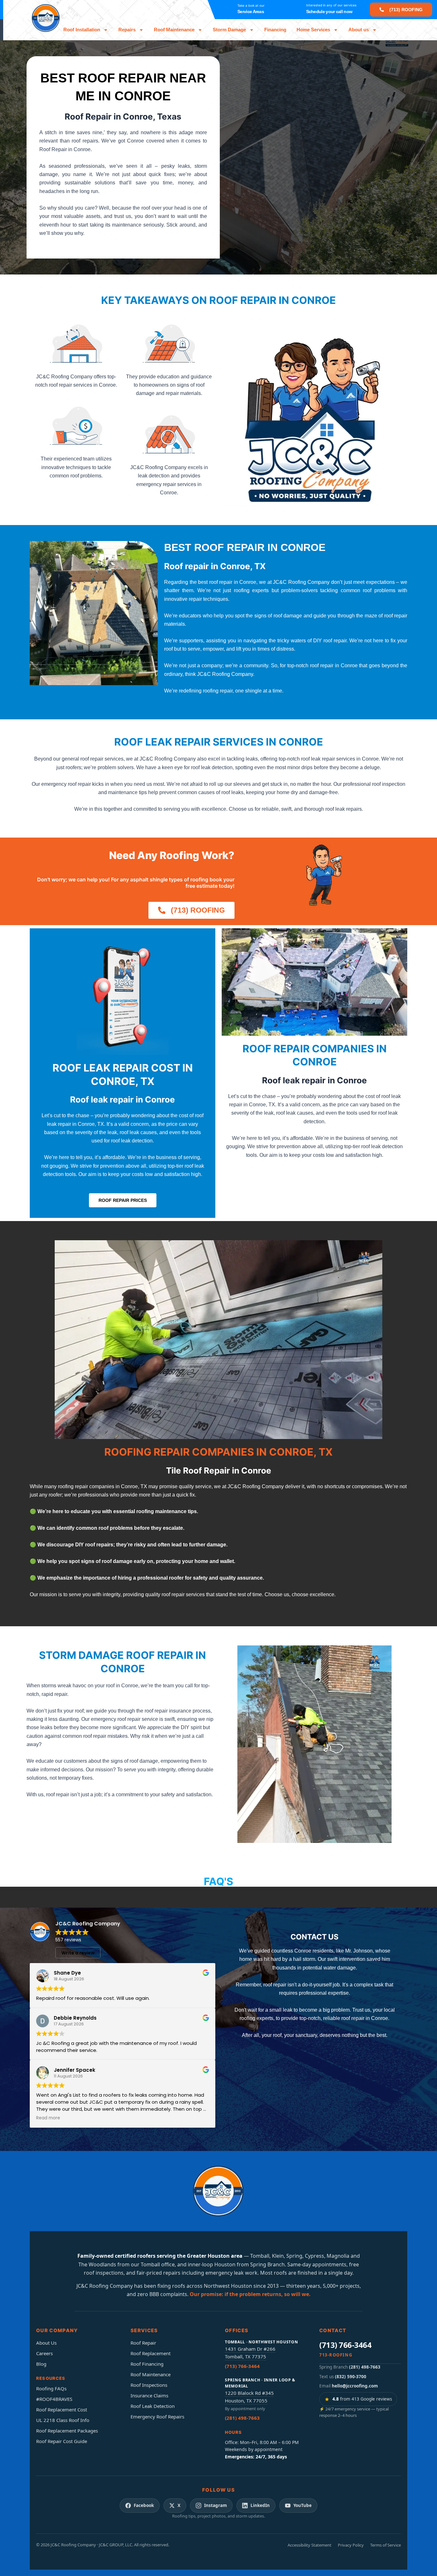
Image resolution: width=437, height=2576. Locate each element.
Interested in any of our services (331, 5)
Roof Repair (143, 2343)
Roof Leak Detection (153, 2406)
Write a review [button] (78, 1953)
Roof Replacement (151, 2353)
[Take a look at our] (226, 10)
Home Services (313, 30)
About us (359, 30)
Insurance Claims (149, 2395)
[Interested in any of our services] (295, 10)
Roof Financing (147, 2364)
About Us (46, 2343)
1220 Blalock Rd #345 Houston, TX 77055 (249, 2397)
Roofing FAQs (51, 2388)
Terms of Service (385, 2545)
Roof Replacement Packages (67, 2431)
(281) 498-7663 (242, 2418)
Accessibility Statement (310, 2545)
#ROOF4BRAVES (54, 2399)
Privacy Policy (351, 2545)
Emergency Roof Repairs (157, 2417)
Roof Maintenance (174, 30)
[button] (401, 10)
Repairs (127, 30)
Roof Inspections (149, 2385)
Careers (44, 2353)
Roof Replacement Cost (62, 2410)
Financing (275, 30)
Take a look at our (251, 5)
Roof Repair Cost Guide (62, 2441)
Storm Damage (229, 30)
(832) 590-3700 (351, 2377)
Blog (41, 2364)
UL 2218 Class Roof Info (63, 2420)
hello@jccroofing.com (355, 2386)
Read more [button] (48, 2118)
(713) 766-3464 (242, 2366)
